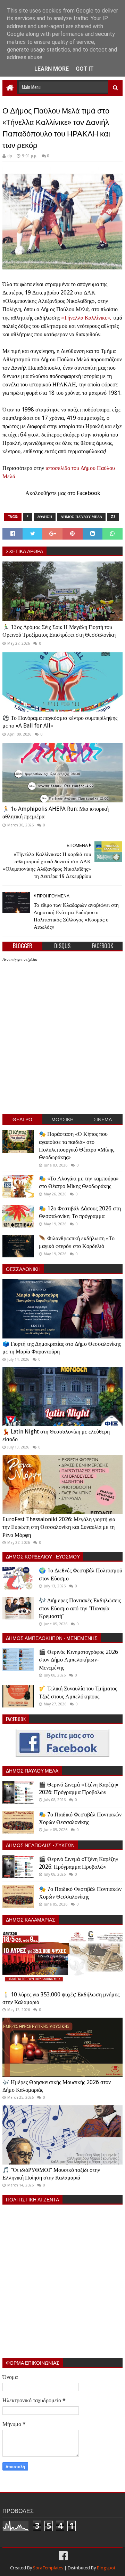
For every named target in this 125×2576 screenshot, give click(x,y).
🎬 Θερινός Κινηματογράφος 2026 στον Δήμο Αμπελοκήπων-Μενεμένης (78, 1660)
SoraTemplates (48, 2568)
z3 (113, 517)
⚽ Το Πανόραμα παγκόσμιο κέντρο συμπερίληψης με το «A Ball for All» (60, 722)
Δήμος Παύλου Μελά (81, 517)
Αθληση (45, 517)
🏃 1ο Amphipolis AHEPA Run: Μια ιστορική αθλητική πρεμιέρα (56, 813)
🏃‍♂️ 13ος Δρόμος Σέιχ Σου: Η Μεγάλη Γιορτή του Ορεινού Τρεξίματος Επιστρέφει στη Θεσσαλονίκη (59, 631)
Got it (85, 69)
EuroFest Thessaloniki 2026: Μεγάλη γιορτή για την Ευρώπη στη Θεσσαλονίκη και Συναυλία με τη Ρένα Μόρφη (59, 1527)
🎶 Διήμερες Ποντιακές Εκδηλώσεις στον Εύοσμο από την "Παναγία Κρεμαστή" (80, 1608)
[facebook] (62, 2556)
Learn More (52, 69)
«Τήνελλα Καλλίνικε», (87, 318)
